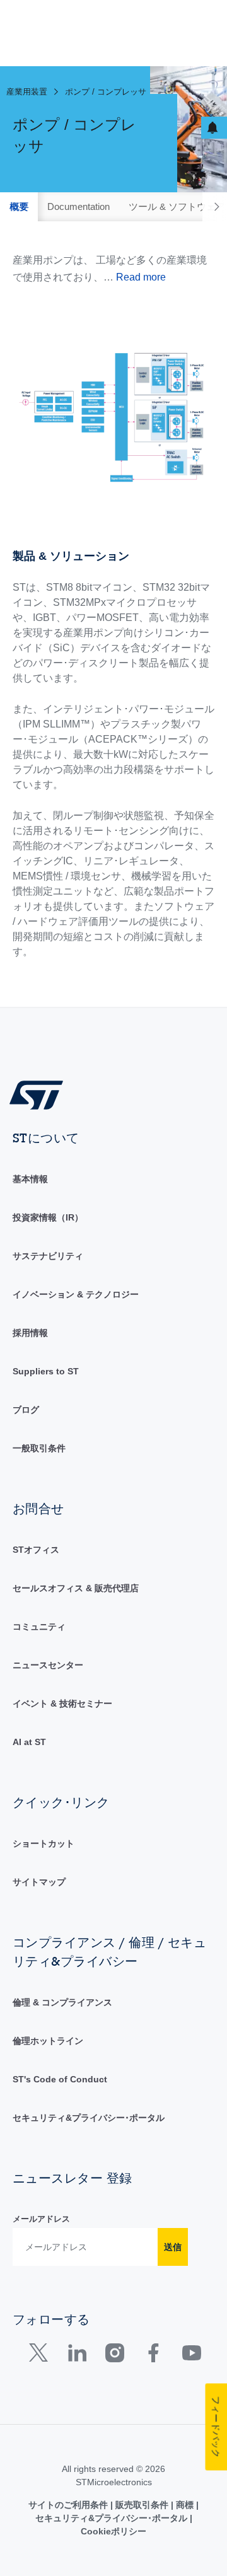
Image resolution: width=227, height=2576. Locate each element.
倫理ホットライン (48, 2041)
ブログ (26, 1410)
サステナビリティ (48, 1256)
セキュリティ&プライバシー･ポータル (89, 2118)
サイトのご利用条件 (69, 2505)
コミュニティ (39, 1627)
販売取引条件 (142, 2505)
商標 (185, 2505)
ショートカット (44, 1843)
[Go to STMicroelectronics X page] (41, 2356)
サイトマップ (39, 1882)
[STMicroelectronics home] (41, 1094)
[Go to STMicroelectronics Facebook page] (153, 2356)
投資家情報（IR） (48, 1217)
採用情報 (30, 1333)
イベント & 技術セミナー (62, 1703)
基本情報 (30, 1179)
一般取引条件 (39, 1448)
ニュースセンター (48, 1665)
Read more (141, 277)
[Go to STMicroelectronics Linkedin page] (77, 2356)
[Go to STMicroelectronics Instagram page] (114, 2356)
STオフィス (36, 1550)
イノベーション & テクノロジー (76, 1294)
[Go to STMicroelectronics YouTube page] (191, 2356)
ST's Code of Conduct (60, 2079)
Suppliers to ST (46, 1371)
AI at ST (29, 1742)
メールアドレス (41, 2219)
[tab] (19, 207)
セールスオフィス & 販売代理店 (76, 1588)
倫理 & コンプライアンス (62, 2002)
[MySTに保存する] (214, 128)
